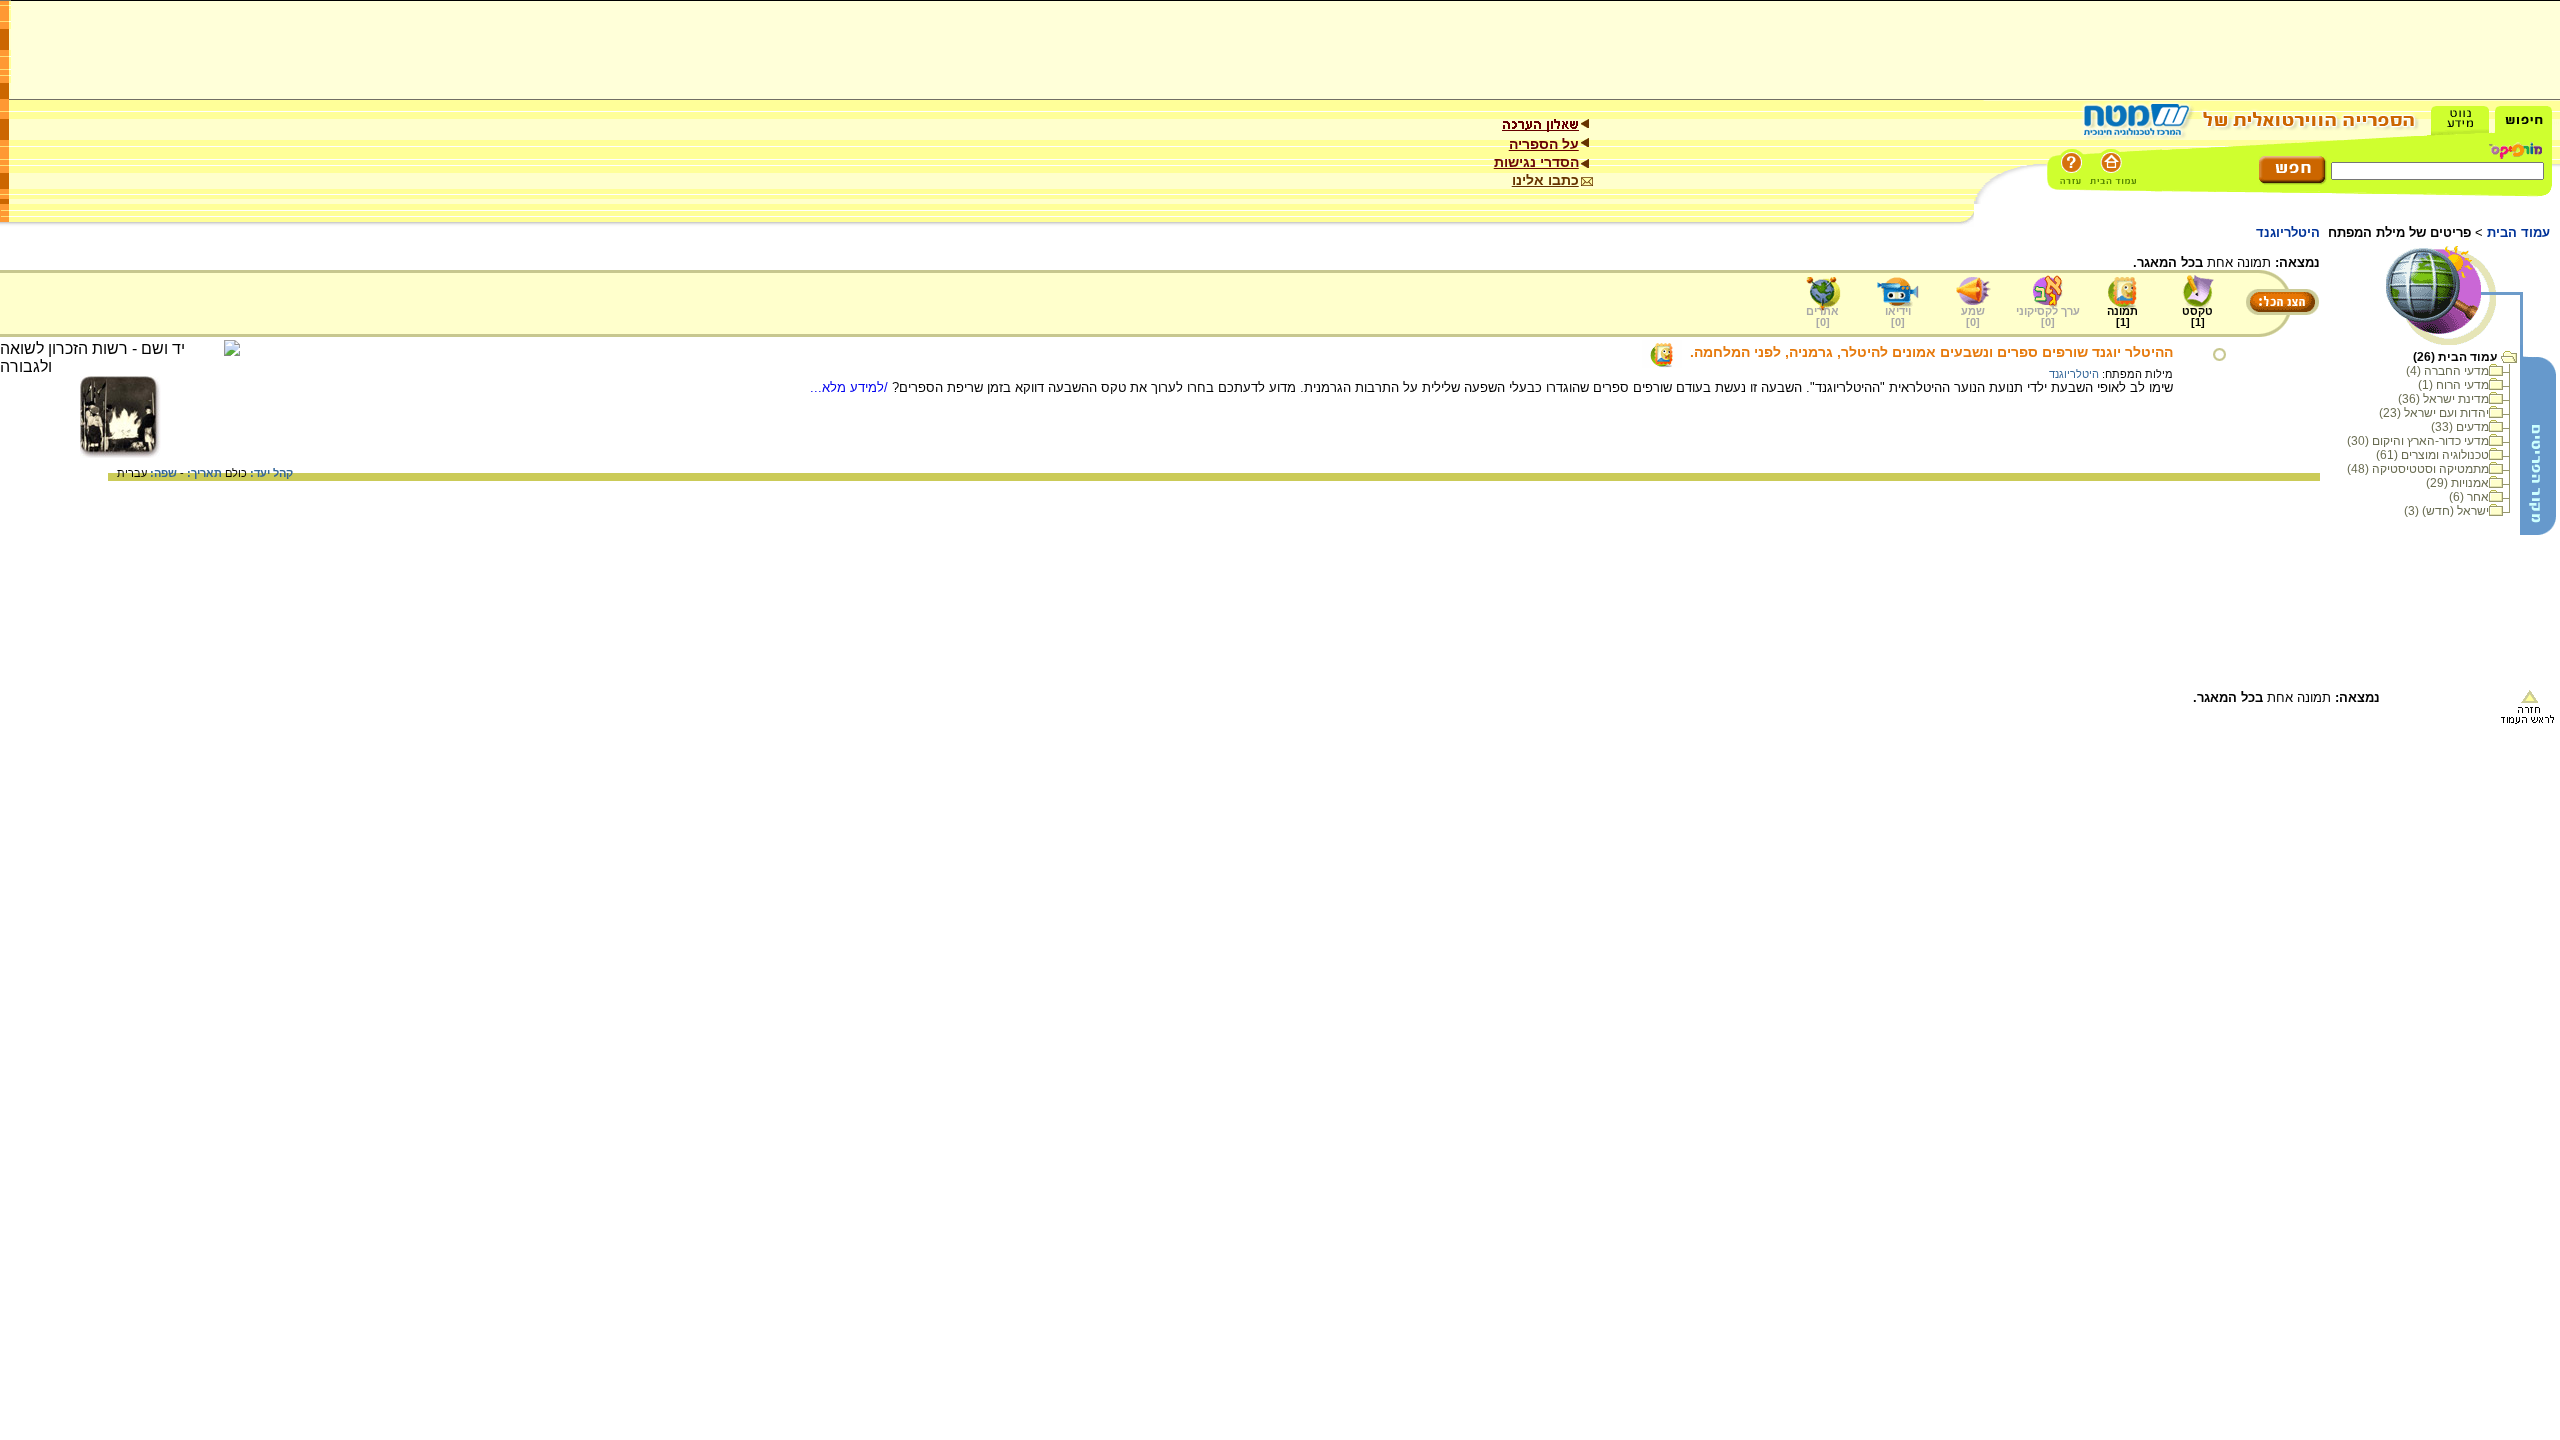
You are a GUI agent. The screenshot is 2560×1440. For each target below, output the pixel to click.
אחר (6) (2469, 497)
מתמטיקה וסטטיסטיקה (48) (2418, 469)
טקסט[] (2197, 316)
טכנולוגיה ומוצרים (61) (2432, 455)
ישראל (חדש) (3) (2446, 511)
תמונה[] (2122, 316)
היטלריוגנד (2074, 374)
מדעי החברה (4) (2447, 371)
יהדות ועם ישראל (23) (2434, 413)
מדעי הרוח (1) (2453, 385)
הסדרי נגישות (1536, 162)
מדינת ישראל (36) (2443, 399)
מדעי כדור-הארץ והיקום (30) (2418, 441)
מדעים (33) (2460, 427)
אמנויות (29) (2457, 483)
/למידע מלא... (851, 387)
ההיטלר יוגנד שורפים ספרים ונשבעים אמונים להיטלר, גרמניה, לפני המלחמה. (1931, 352)
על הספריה (1544, 144)
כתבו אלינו (1545, 180)
